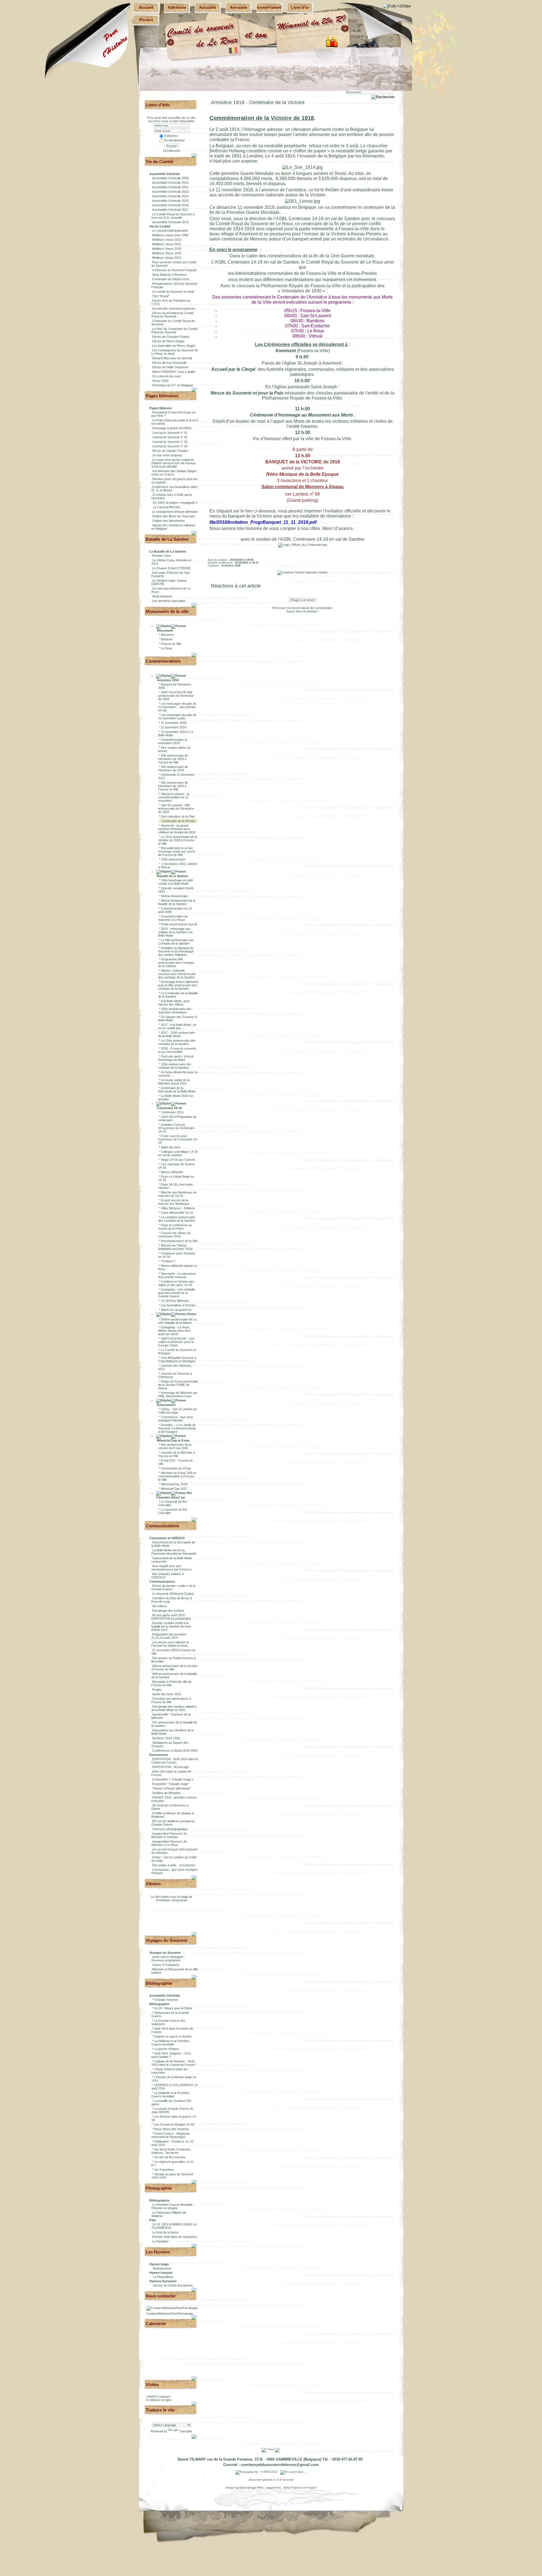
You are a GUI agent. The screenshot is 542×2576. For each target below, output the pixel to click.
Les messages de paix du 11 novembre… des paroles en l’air (177, 707)
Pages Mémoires (162, 396)
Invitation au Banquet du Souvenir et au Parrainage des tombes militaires (176, 951)
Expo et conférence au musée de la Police (175, 1227)
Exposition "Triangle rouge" (171, 1784)
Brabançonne (162, 2268)
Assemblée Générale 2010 (170, 183)
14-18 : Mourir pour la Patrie (173, 2008)
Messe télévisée (172, 1172)
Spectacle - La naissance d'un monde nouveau (177, 1275)
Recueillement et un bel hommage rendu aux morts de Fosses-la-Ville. (177, 851)
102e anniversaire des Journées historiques (175, 1011)
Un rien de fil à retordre (170, 2157)
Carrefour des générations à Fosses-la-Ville (171, 1700)
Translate (186, 2431)
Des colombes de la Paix (178, 816)
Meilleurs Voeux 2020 (167, 253)
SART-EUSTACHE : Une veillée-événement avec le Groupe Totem (176, 1342)
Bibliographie (159, 1983)
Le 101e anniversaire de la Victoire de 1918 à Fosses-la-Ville (178, 840)
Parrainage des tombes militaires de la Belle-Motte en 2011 (174, 1708)
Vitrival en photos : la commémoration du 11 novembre (174, 797)
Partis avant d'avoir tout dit (179, 924)
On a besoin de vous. (167, 376)
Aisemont (167, 635)
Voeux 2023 (160, 381)
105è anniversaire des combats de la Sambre (175, 1066)
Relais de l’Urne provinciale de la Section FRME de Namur (178, 1385)
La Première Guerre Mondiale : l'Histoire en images (173, 2206)
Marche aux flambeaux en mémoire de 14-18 (177, 1194)
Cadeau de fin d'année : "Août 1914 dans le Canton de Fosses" (174, 2063)
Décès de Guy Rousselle (169, 363)
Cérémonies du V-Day (176, 1468)
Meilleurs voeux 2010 (167, 240)
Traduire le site (160, 2410)
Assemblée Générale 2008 (170, 178)
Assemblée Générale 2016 (170, 205)
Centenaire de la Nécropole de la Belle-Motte (177, 1090)
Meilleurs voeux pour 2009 (170, 235)
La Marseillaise (163, 2277)
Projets (157, 1690)
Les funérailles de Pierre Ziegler (174, 346)
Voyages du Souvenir (167, 1940)
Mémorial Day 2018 (174, 1484)
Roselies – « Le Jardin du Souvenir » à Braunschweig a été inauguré (177, 1428)
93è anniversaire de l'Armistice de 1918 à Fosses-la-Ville (173, 759)
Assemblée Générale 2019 (170, 222)
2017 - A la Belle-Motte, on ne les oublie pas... (177, 1026)
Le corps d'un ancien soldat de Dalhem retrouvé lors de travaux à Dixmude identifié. (173, 463)
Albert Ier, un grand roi (176, 1310)
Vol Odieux (159, 1606)
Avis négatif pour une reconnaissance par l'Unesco (171, 1568)
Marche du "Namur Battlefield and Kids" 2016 (175, 1247)
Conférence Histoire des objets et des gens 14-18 (176, 1283)
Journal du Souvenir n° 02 (170, 437)
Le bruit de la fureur (165, 2232)
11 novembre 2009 (174, 723)
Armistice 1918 (167, 680)
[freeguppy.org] (247, 2472)
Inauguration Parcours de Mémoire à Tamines (169, 1835)
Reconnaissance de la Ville (179, 1241)
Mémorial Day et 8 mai (173, 1440)
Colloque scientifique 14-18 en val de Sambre (178, 1153)
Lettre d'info (158, 105)
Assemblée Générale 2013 (170, 192)
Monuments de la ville (167, 611)
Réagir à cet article (303, 600)
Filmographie (159, 2188)
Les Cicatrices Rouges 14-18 (174, 2124)
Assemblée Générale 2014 (170, 196)
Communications (162, 1526)
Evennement (166, 1405)
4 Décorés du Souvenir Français (174, 270)
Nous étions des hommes (172, 2129)
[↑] (195, 155)
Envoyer (172, 146)
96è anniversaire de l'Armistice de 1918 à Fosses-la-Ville (173, 786)
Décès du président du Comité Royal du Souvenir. (172, 315)
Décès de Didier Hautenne (170, 367)
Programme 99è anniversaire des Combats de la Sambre (176, 963)
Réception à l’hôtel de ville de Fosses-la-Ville (171, 1683)
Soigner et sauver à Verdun (173, 2036)
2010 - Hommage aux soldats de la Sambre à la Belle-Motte (175, 932)
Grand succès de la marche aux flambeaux (174, 1202)
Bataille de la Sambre (172, 876)
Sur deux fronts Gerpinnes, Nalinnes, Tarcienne (171, 2151)
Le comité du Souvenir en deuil (173, 292)
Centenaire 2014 (172, 1112)
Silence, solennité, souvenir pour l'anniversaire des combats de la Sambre (177, 974)
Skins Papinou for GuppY (300, 2488)
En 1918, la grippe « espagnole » (175, 503)
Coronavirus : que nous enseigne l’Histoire (176, 1419)
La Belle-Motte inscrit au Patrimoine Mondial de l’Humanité (174, 1552)
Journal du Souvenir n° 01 (170, 433)
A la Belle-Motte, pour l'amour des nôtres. (174, 1003)
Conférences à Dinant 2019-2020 (175, 1751)
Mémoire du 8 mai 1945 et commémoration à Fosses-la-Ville (177, 1476)
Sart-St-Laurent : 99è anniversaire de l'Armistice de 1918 (176, 809)
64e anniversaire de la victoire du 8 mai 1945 (175, 1446)
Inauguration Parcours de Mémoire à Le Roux (169, 1843)
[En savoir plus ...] (294, 2472)
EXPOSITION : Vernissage (171, 1767)
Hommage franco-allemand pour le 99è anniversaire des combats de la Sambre (178, 985)
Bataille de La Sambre (167, 539)
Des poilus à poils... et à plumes (174, 1865)
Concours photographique (170, 1829)
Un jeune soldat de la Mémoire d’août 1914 (174, 1082)
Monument (165, 630)
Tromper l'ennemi (166, 2000)
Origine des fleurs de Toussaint (173, 516)
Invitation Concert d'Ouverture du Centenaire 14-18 (176, 1128)
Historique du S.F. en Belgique (173, 385)
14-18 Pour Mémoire (175, 1301)
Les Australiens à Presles (178, 1305)
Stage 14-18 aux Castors (178, 1160)
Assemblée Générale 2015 (170, 201)
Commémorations (163, 661)
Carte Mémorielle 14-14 (177, 1213)
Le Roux (167, 648)
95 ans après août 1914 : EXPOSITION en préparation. (171, 1617)
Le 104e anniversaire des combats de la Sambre (177, 1042)
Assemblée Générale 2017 (170, 210)
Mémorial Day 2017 (174, 1489)
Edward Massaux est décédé (172, 358)
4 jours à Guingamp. (166, 1965)
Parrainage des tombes (168, 1611)
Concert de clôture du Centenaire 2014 (174, 1235)
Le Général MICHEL (166, 507)
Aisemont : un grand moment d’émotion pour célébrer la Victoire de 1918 (177, 829)
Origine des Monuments (169, 521)
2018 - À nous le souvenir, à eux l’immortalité (177, 1050)
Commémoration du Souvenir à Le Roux (173, 918)
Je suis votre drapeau (167, 455)
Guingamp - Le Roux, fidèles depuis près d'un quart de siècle (174, 1331)
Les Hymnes (158, 2252)
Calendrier (156, 2324)
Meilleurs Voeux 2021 (167, 258)
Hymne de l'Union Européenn (173, 2285)
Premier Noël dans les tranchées (175, 2237)
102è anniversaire (173, 859)
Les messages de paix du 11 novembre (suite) (177, 717)
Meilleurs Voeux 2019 (167, 249)
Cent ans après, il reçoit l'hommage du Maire (176, 1058)
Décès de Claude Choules (170, 451)
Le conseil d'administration (170, 231)
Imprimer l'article (316, 572)
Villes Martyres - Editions (178, 1208)
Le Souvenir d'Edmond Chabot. (173, 1594)
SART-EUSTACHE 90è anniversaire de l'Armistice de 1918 (176, 696)
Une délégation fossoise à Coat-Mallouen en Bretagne (177, 1359)
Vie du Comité (159, 162)
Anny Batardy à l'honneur (169, 275)
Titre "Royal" (161, 296)
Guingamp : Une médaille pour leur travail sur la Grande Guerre (177, 1293)
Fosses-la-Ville (171, 644)
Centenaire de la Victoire (179, 821)
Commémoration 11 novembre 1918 (173, 741)
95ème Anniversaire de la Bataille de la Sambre (177, 902)
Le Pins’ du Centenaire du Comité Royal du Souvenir (174, 330)
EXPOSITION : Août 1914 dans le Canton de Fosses (175, 1761)
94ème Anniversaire (174, 896)
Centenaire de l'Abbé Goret (171, 279)
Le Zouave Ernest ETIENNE (171, 568)
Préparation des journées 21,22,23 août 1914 (169, 1636)
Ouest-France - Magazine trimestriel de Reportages (171, 2135)
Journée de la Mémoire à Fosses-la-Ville (176, 1454)
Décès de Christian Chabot (171, 337)
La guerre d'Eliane (166, 2049)
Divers (191, 1314)
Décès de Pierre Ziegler (168, 341)
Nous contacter (161, 2296)
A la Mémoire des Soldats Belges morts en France (174, 473)
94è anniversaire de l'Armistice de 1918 (173, 768)
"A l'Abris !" (168, 1261)
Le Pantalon (160, 2241)
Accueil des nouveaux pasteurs (174, 308)
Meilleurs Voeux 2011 (167, 244)
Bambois (167, 639)
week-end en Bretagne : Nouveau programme (168, 1959)
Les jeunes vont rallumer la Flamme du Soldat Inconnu (170, 1644)
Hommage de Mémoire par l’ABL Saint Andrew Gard (178, 1394)
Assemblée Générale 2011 (170, 187)
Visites (152, 2385)
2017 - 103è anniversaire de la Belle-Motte (177, 1034)
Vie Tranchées (164, 2170)
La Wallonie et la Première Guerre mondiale (170, 2043)
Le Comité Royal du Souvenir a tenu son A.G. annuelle (173, 216)
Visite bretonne (162, 596)
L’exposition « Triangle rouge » (173, 1779)
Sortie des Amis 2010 (167, 1694)
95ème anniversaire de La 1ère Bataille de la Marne (177, 1321)
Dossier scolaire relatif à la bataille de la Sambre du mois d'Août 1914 (171, 1626)
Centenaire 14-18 (169, 1108)
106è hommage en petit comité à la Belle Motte (175, 882)
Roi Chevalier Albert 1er (174, 1495)
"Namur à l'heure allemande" (171, 1788)
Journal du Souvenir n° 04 (170, 446)
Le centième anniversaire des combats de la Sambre (177, 1219)
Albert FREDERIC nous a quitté (174, 372)
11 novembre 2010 (174, 727)
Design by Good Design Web (245, 2488)
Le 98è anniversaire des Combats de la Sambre (176, 942)
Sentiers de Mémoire (166, 1793)
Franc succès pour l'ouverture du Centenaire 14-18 (178, 1139)
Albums (153, 1884)
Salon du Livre (171, 1147)
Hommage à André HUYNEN (172, 428)
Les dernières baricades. (169, 601)
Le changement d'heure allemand (175, 512)
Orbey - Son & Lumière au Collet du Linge (177, 1411)
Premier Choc (162, 556)
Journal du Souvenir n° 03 (170, 442)
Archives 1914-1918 (166, 1738)
